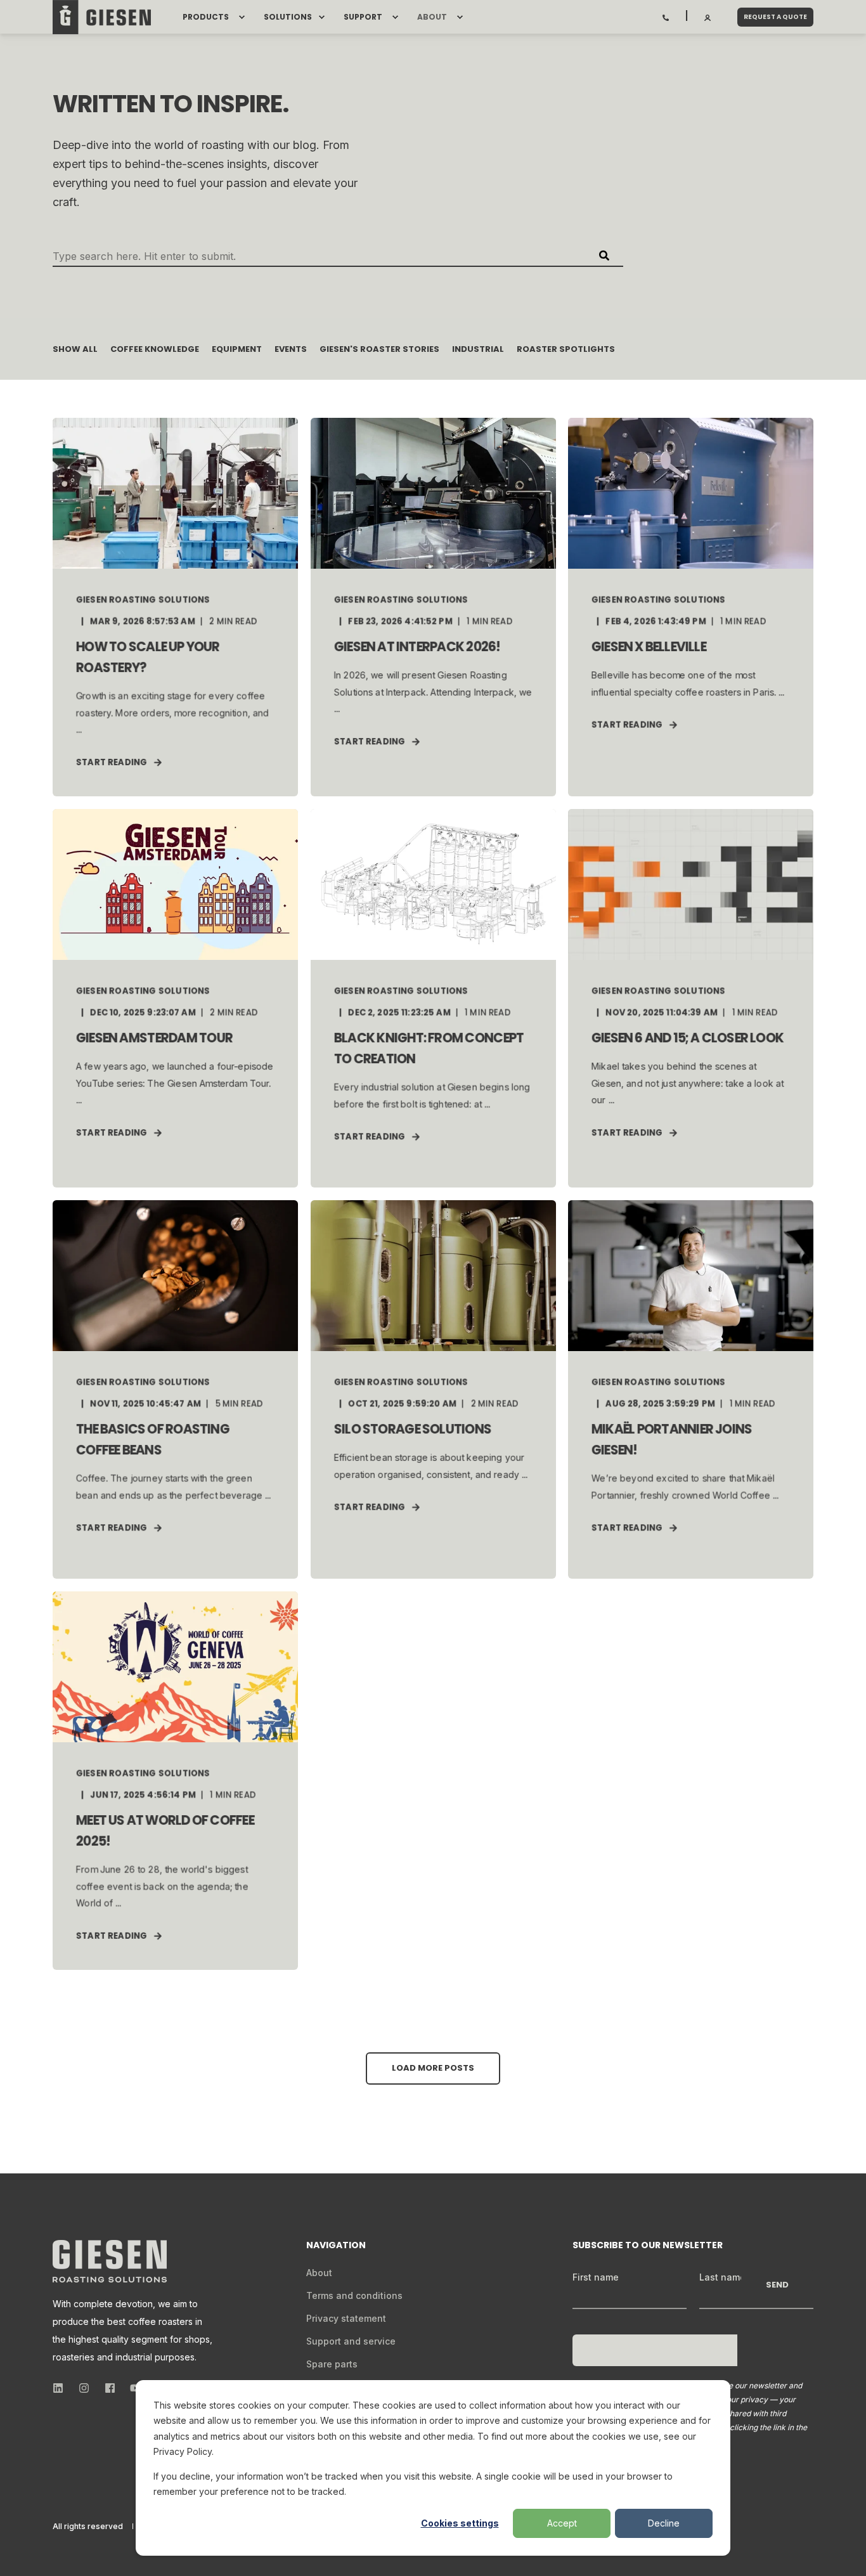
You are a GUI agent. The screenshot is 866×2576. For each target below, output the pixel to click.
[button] (433, 2068)
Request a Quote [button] (775, 17)
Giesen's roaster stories (379, 349)
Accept (562, 2523)
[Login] (708, 16)
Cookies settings (460, 2523)
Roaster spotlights (566, 349)
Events (291, 349)
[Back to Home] (102, 17)
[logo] (110, 2261)
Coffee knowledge (155, 349)
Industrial (478, 349)
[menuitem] (242, 17)
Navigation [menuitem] (336, 2246)
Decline (664, 2523)
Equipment (237, 349)
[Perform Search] (604, 256)
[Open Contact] (666, 16)
